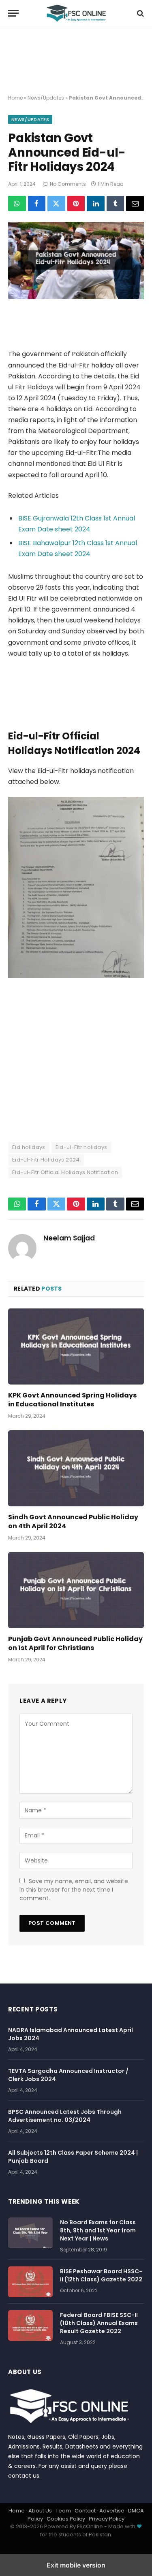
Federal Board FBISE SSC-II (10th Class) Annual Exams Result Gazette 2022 (99, 2323)
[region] (76, 61)
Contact (85, 2511)
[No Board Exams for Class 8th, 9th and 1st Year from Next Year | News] (30, 2233)
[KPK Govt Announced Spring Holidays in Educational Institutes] (76, 1346)
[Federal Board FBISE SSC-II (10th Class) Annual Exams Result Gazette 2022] (30, 2325)
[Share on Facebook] (37, 204)
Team (63, 2511)
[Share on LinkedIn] (96, 204)
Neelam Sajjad (69, 1238)
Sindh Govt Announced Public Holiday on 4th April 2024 (73, 1522)
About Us (40, 2511)
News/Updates (46, 98)
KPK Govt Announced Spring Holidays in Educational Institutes (72, 1400)
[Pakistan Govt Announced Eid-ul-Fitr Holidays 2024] (76, 297)
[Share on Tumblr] (116, 204)
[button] (13, 13)
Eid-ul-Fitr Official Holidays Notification (65, 1172)
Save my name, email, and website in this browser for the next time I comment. (74, 1890)
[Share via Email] (135, 204)
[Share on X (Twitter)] (56, 204)
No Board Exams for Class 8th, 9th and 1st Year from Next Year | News (98, 2230)
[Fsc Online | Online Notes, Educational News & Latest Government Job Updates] (76, 13)
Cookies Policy (66, 2519)
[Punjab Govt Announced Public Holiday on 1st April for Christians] (76, 1590)
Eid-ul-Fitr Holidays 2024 (46, 1160)
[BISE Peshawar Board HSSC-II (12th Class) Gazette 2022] (30, 2282)
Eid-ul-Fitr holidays (81, 1147)
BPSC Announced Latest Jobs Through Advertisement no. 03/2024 (65, 2116)
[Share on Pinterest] (76, 204)
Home (15, 98)
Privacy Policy (107, 2519)
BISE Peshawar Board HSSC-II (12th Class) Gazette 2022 (101, 2275)
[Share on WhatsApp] (17, 204)
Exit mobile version (76, 2565)
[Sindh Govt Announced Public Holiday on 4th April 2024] (76, 1468)
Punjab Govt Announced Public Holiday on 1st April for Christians (75, 1643)
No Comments (68, 184)
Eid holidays (29, 1147)
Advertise (112, 2511)
